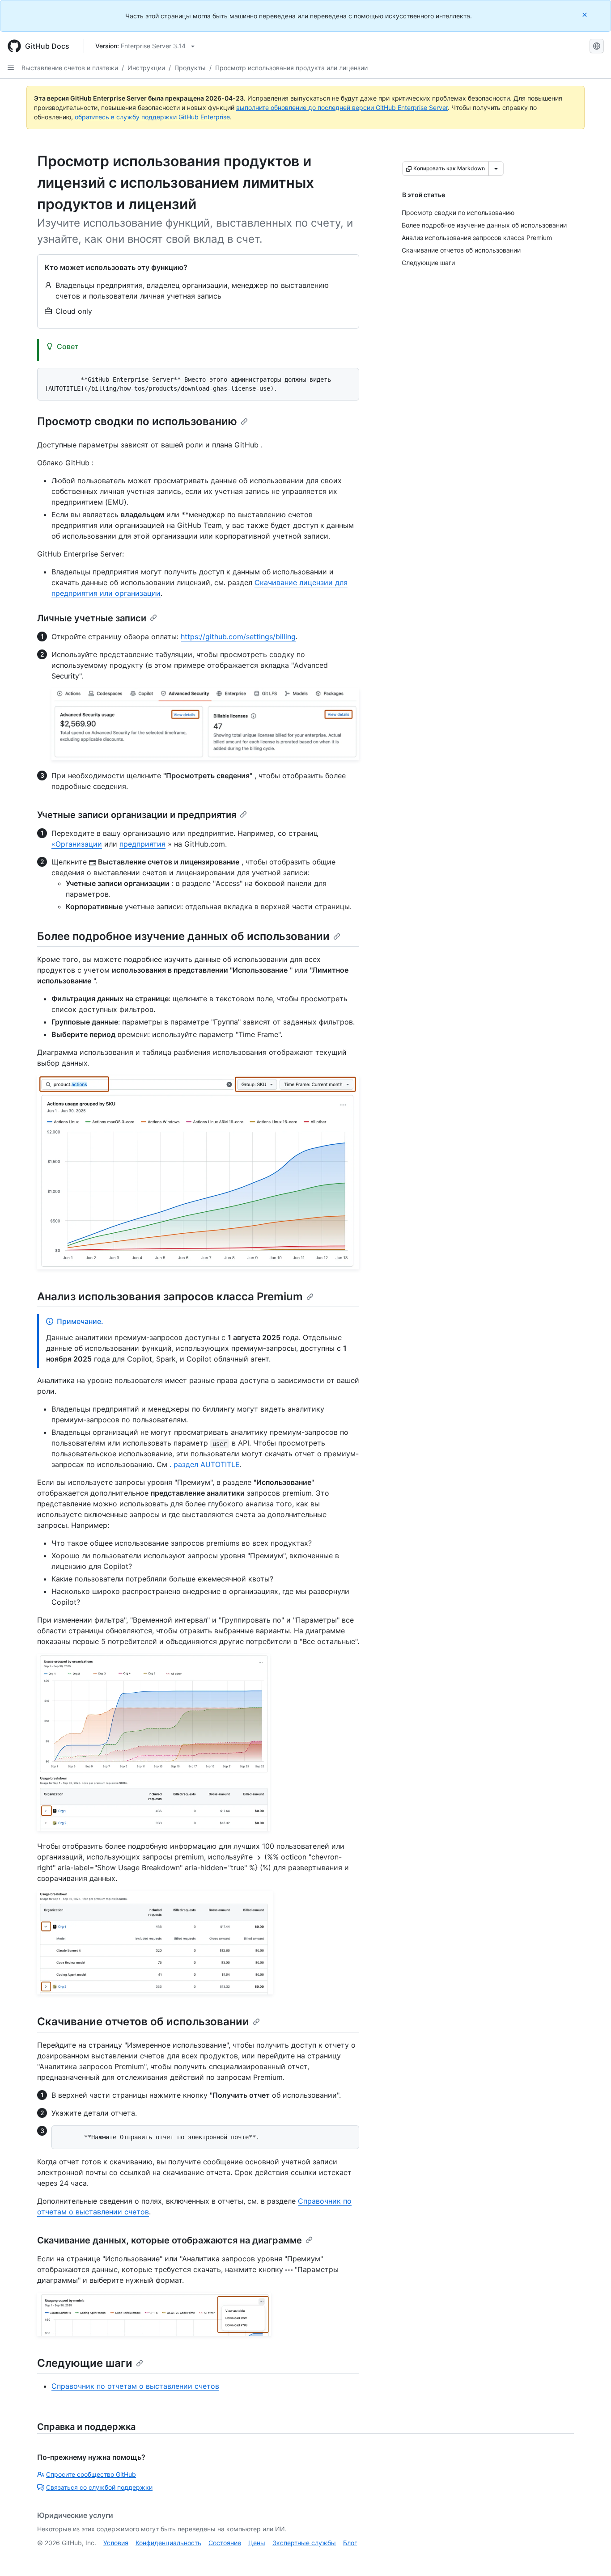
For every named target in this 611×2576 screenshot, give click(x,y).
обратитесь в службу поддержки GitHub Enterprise (152, 117)
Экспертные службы (304, 2543)
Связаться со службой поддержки (99, 2487)
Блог (350, 2543)
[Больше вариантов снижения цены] (496, 169)
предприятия (142, 844)
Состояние (225, 2543)
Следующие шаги (85, 2363)
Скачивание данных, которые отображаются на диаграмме (170, 2240)
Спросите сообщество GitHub (91, 2474)
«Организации (77, 844)
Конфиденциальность (168, 2543)
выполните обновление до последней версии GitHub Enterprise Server (342, 108)
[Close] (586, 15)
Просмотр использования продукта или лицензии (291, 68)
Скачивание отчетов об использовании (143, 2022)
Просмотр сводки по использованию (137, 421)
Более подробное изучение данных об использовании (183, 936)
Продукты (190, 68)
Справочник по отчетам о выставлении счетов (135, 2386)
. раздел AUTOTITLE (205, 1464)
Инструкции (146, 68)
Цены (257, 2543)
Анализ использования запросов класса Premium (170, 1296)
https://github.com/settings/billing (238, 637)
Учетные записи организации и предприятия (137, 815)
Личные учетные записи (92, 618)
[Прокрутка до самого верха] (591, 2556)
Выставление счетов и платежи (70, 68)
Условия (116, 2543)
